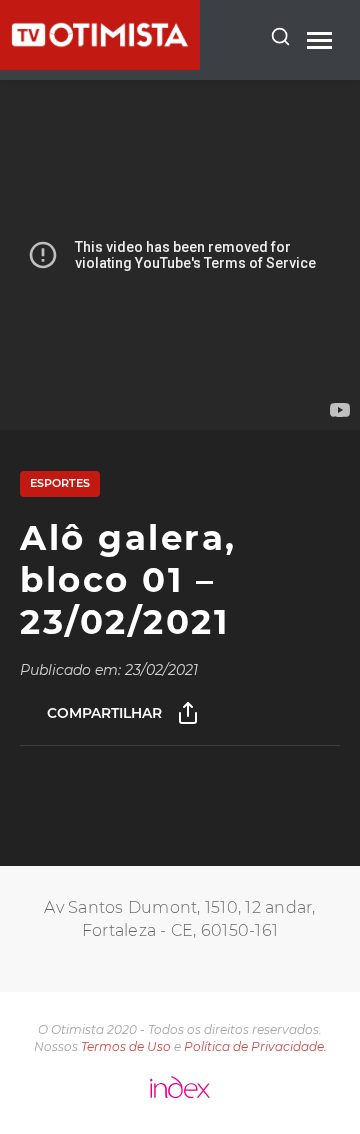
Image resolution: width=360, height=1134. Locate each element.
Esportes (60, 483)
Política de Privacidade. (255, 1046)
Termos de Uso (126, 1046)
